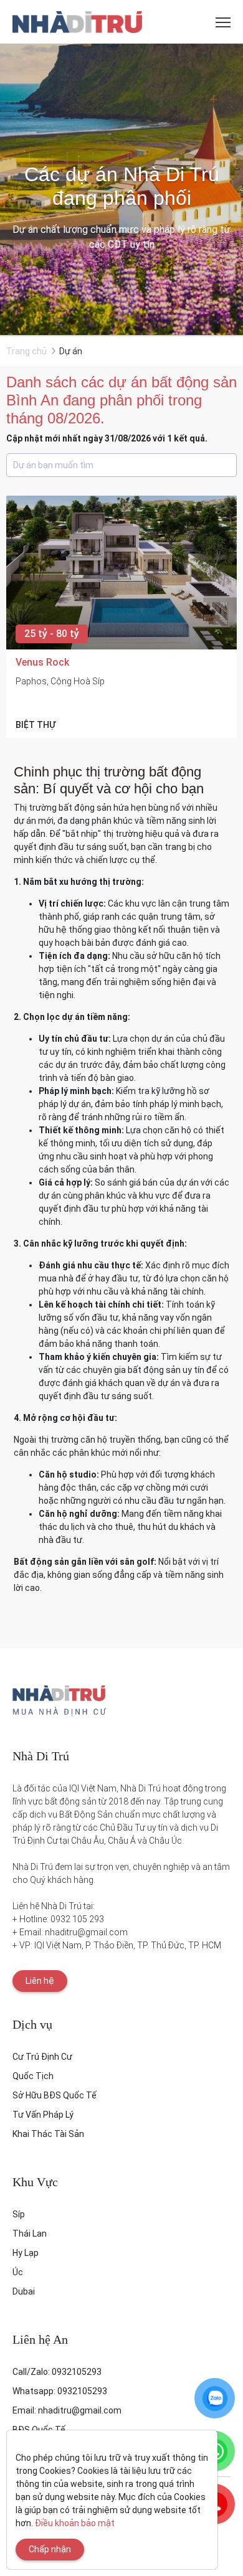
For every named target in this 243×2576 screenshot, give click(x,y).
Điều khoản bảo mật (75, 2523)
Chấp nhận (50, 2549)
